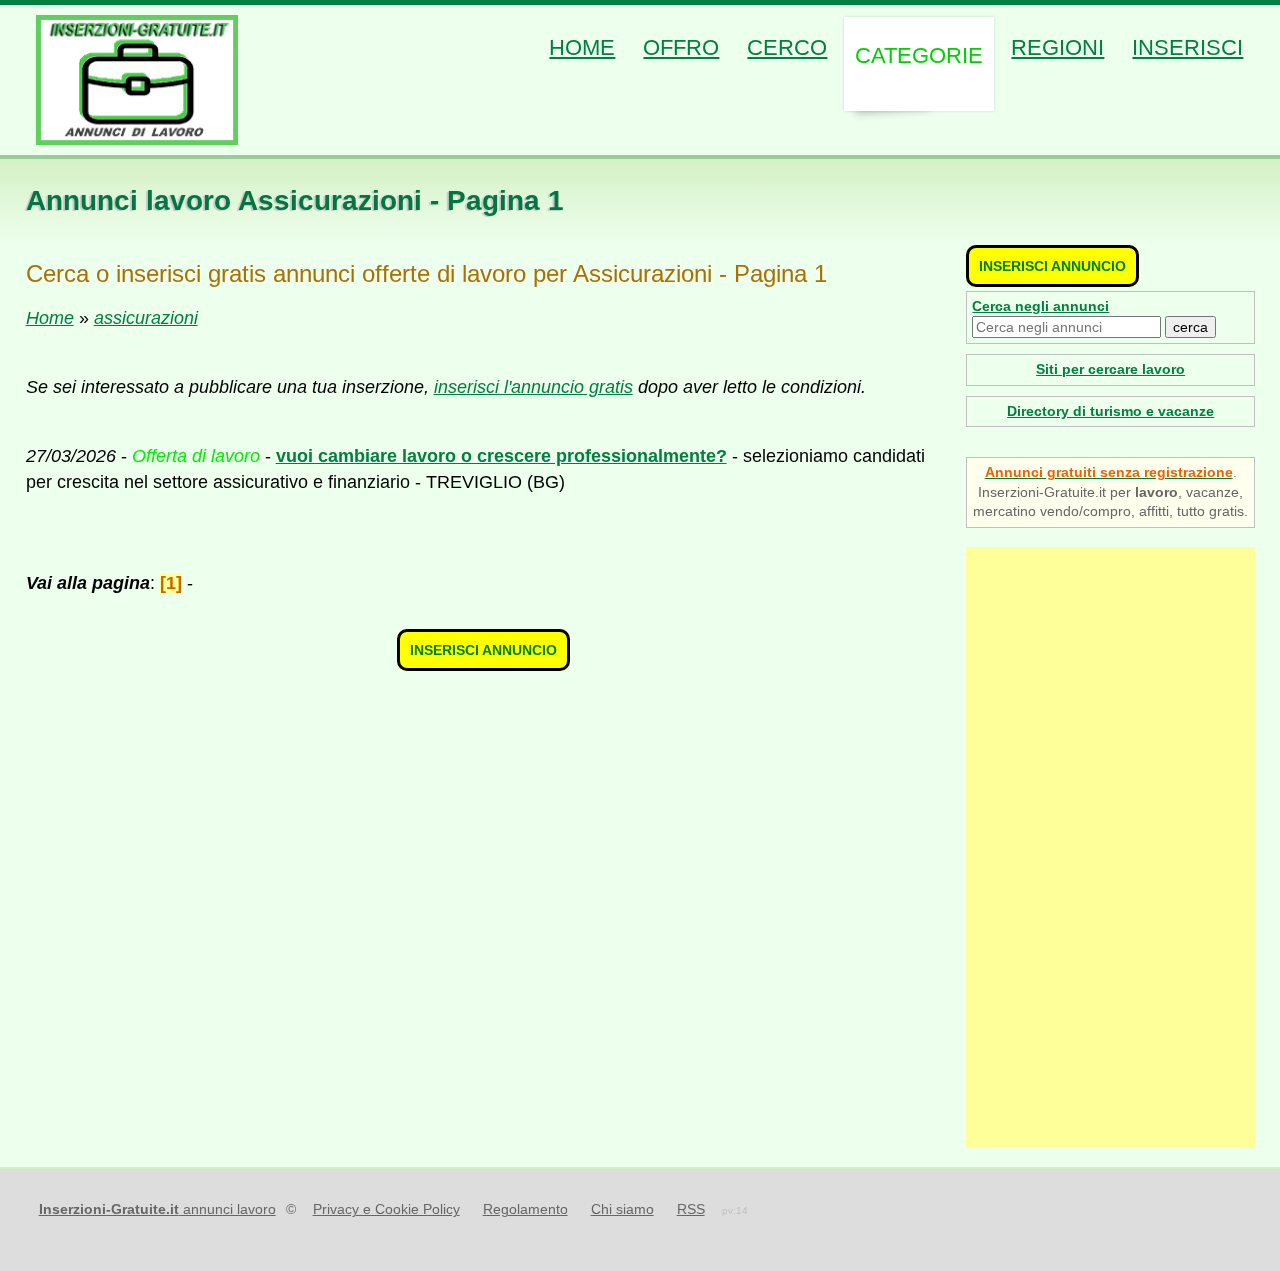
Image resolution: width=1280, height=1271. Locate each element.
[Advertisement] (1110, 847)
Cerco (787, 47)
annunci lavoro (157, 1209)
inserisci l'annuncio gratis (533, 387)
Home (582, 47)
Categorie (919, 55)
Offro (681, 47)
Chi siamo (622, 1209)
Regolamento (525, 1209)
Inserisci (1187, 47)
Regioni (1057, 47)
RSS (691, 1209)
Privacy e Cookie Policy (386, 1209)
